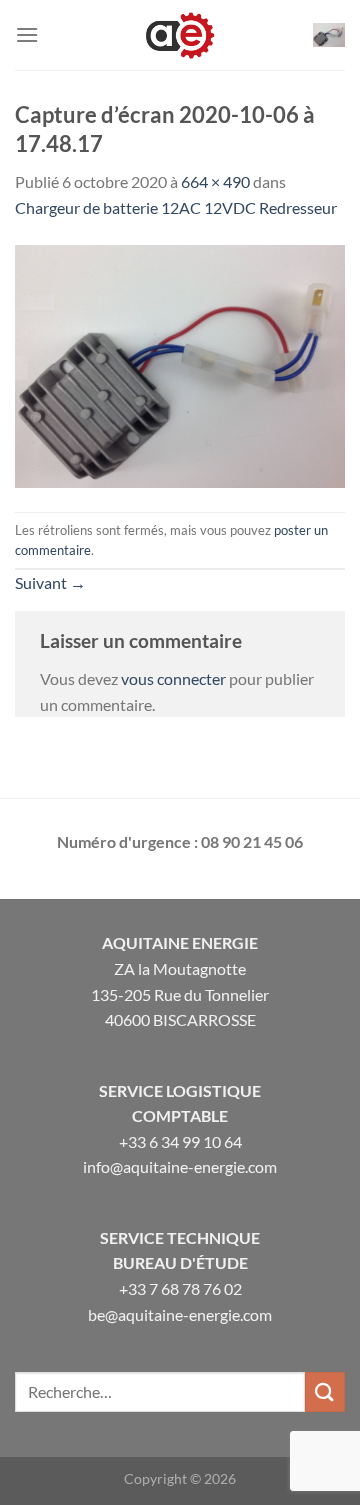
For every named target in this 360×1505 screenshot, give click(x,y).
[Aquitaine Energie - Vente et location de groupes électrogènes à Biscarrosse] (180, 35)
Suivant (50, 582)
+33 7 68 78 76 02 (180, 1288)
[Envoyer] (325, 1391)
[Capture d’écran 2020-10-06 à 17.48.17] (180, 363)
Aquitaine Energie (180, 942)
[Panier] (329, 35)
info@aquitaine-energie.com (180, 1166)
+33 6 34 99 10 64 (180, 1141)
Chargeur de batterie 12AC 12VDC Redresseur (176, 207)
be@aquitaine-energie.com (180, 1314)
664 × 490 (215, 181)
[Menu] (27, 34)
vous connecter (173, 678)
